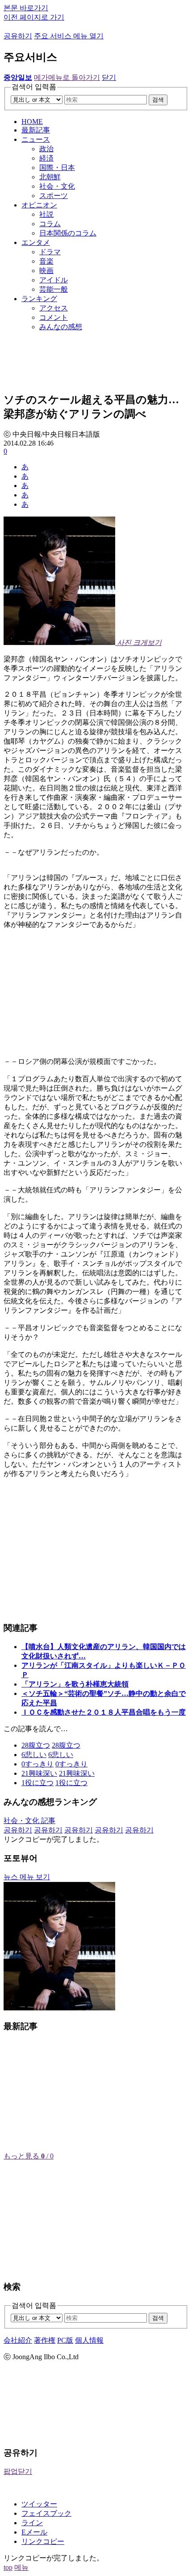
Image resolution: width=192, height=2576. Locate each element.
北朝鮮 (50, 177)
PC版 (65, 2340)
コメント (54, 317)
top (8, 2567)
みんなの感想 (61, 327)
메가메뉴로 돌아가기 (67, 77)
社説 (46, 214)
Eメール (34, 2532)
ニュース (36, 139)
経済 (46, 158)
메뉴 (21, 2567)
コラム (50, 224)
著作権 (45, 2340)
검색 (158, 100)
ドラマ (50, 252)
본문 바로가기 (26, 8)
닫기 (109, 77)
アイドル (54, 280)
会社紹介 (18, 2340)
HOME (32, 122)
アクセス (54, 308)
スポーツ (54, 196)
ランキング (39, 299)
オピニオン (39, 205)
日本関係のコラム (68, 233)
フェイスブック (46, 2513)
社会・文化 (57, 186)
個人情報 (89, 2340)
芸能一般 (54, 289)
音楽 (46, 261)
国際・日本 (57, 167)
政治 (46, 149)
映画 (46, 271)
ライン (32, 2523)
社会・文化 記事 (29, 1821)
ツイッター (39, 2504)
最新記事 (36, 130)
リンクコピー (43, 2541)
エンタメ (36, 242)
